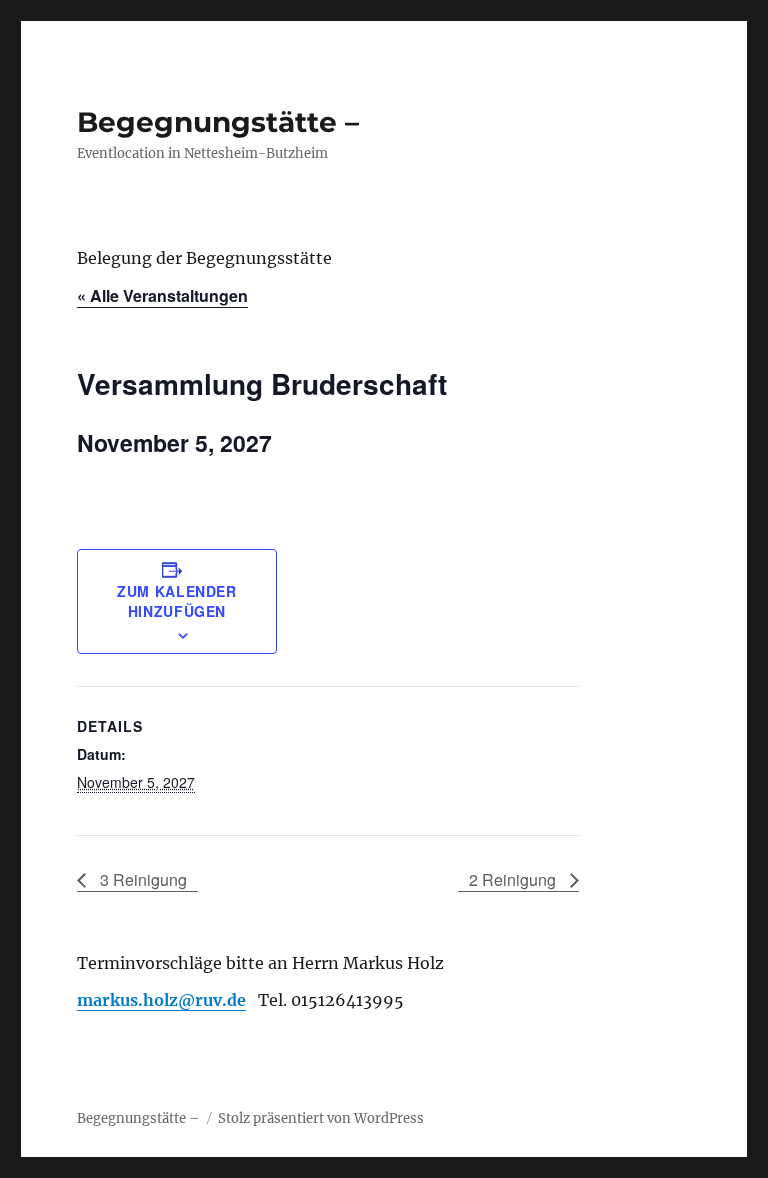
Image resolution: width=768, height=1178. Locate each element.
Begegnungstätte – (218, 122)
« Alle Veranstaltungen (162, 295)
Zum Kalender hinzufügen (177, 601)
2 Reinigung (514, 879)
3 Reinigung (141, 879)
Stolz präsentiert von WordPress (321, 1118)
